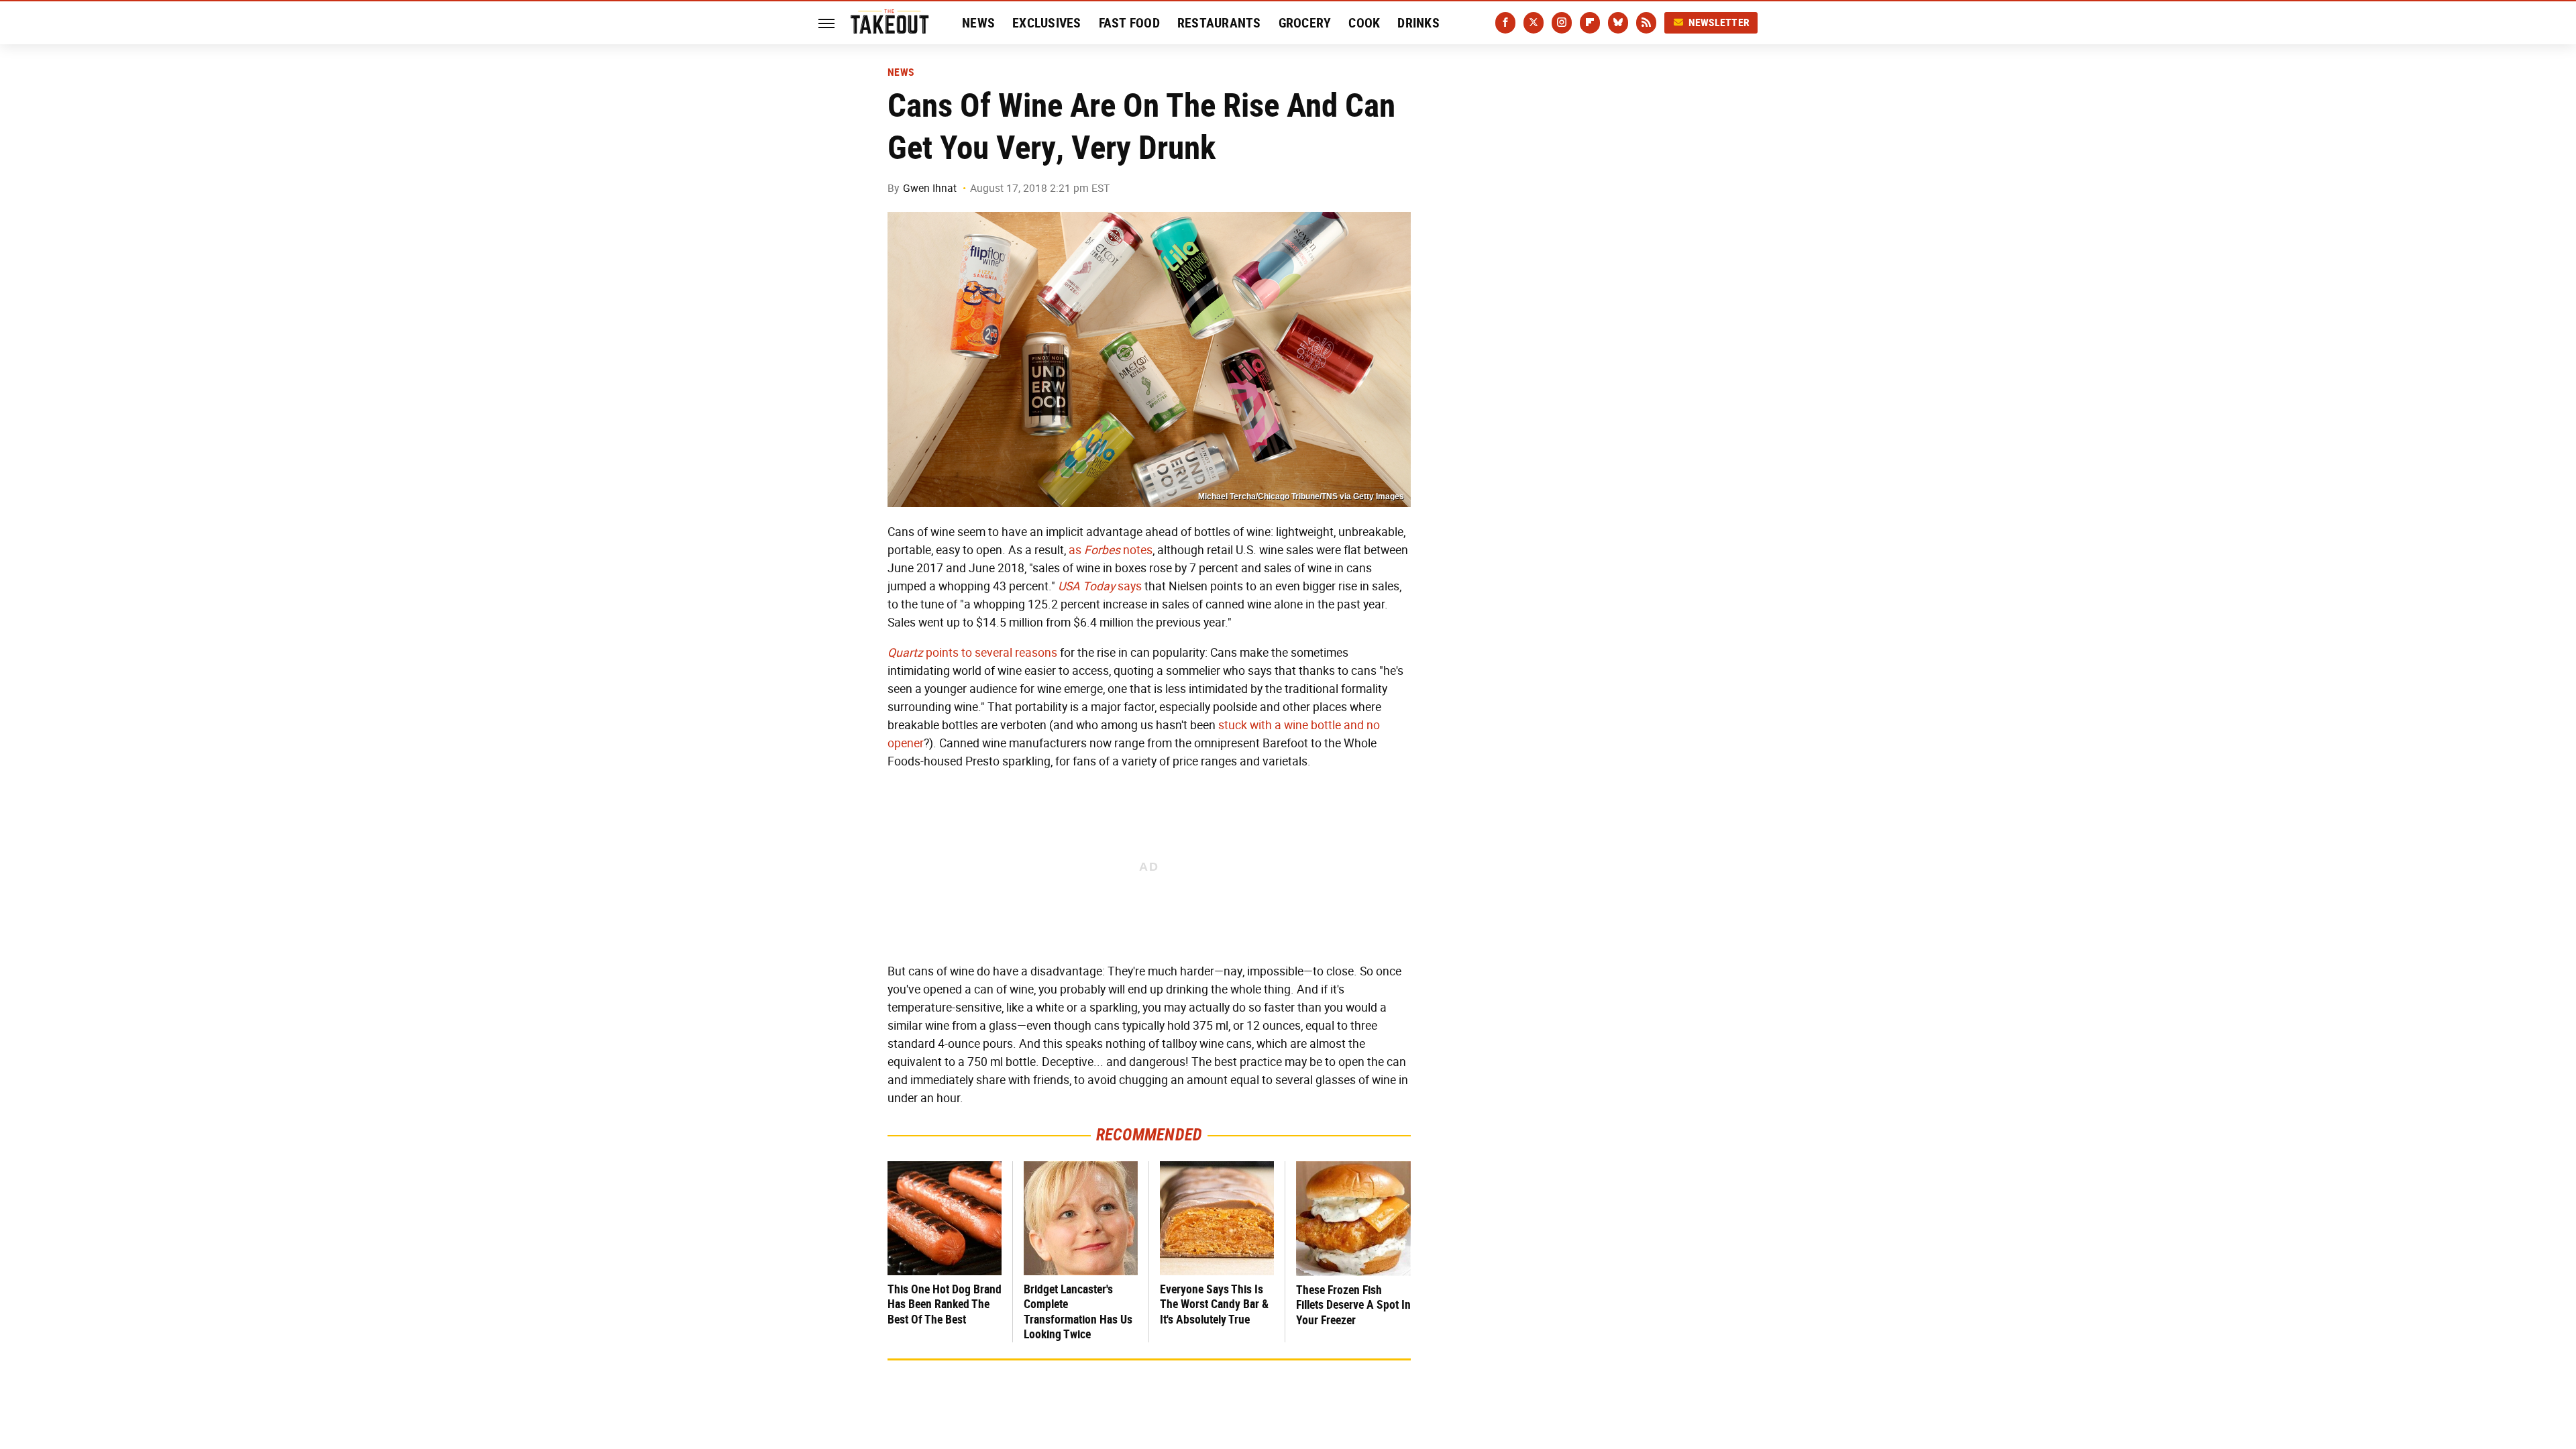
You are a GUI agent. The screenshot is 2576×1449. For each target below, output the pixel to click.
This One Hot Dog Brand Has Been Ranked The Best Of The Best (945, 1304)
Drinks (1418, 23)
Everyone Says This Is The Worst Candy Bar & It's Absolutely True (1214, 1304)
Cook (1364, 23)
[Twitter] (1534, 23)
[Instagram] (1562, 23)
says (1100, 586)
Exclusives (1047, 23)
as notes (1111, 550)
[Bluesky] (1618, 23)
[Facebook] (1505, 23)
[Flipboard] (1590, 23)
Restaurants (1219, 23)
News (978, 23)
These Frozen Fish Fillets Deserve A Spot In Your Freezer (1353, 1305)
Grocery (1305, 23)
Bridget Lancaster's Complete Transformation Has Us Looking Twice (1078, 1312)
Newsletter (1719, 22)
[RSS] (1646, 23)
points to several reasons (972, 653)
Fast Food (1129, 23)
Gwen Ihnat (930, 188)
